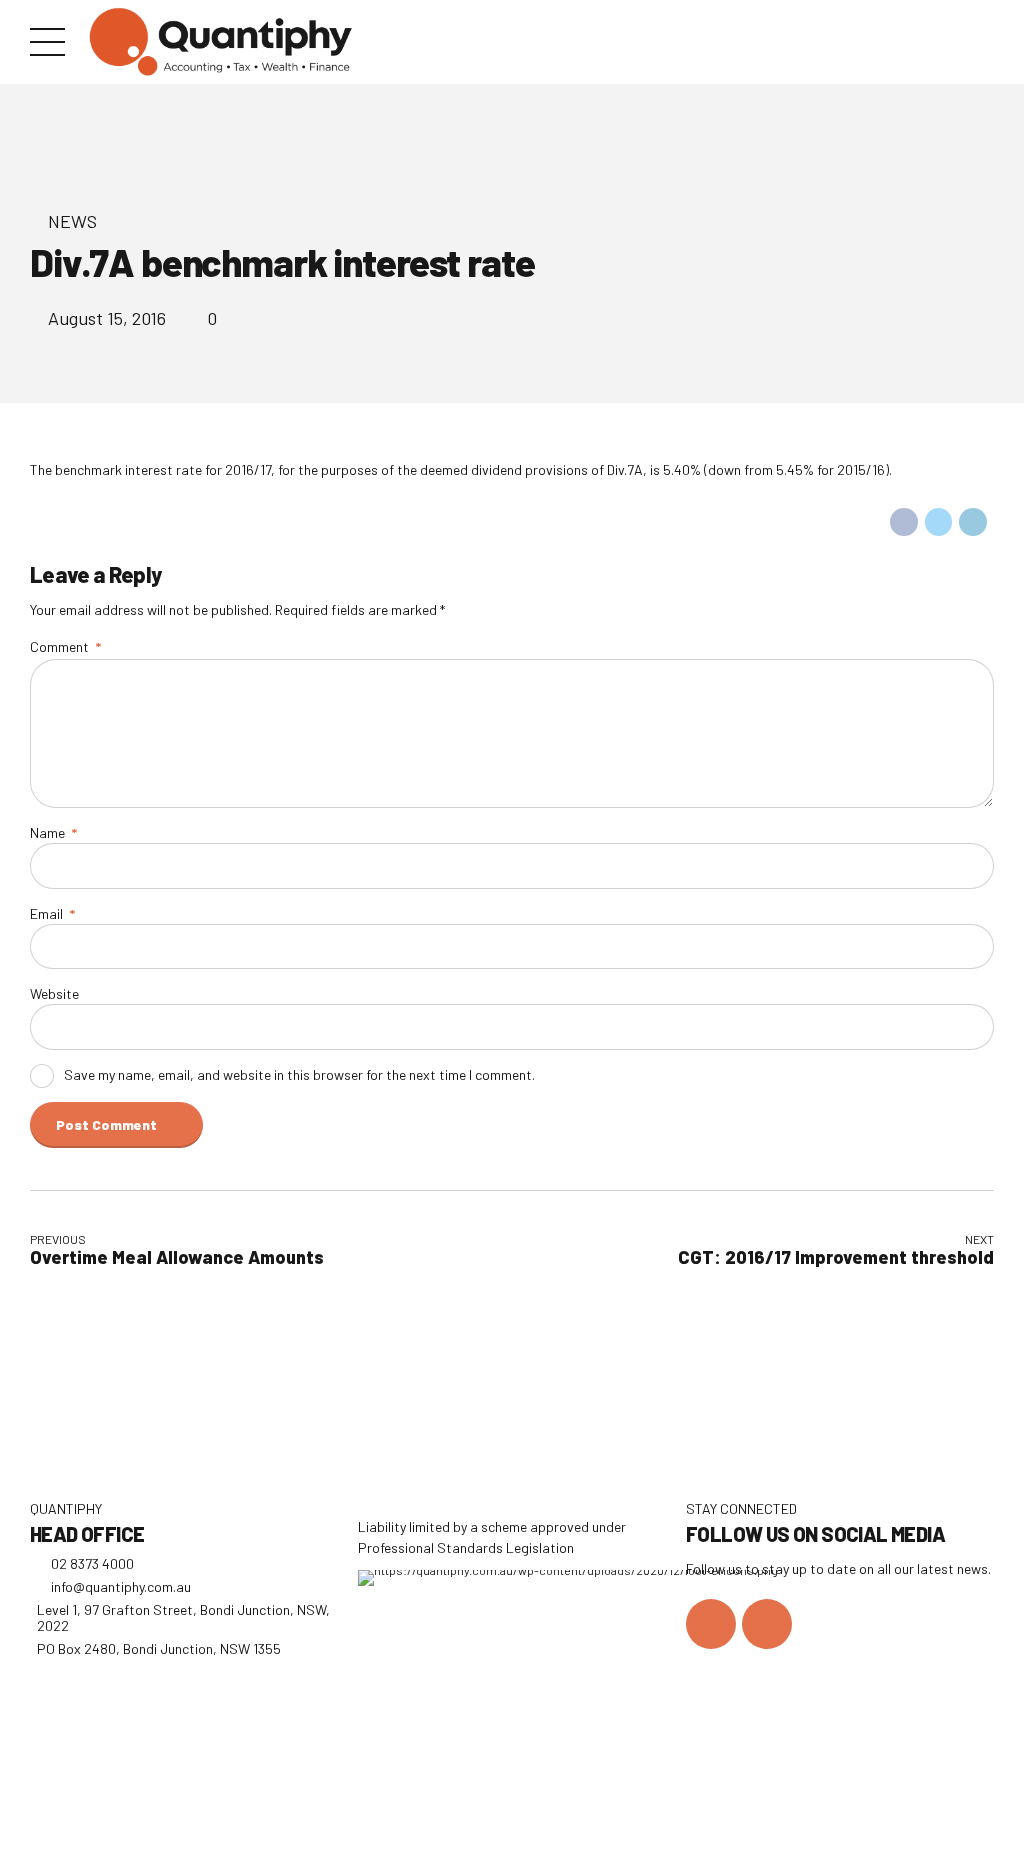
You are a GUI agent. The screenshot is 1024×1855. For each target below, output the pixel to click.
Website (54, 993)
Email (52, 913)
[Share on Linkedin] (973, 522)
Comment (65, 646)
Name (53, 832)
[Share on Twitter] (939, 522)
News (72, 221)
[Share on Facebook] (904, 522)
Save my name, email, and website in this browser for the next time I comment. (299, 1074)
